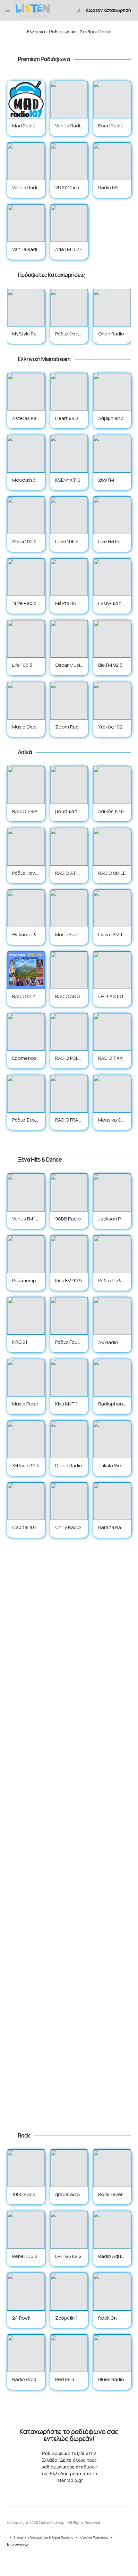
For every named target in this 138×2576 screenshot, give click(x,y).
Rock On (108, 2318)
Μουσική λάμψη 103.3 (25, 484)
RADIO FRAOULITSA (69, 1123)
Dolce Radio (69, 1465)
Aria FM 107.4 (69, 249)
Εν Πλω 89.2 (68, 2256)
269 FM (106, 480)
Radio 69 (108, 187)
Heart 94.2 (67, 418)
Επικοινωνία (17, 2544)
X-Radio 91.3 (26, 1465)
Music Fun (66, 934)
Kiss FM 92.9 (69, 1280)
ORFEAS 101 (111, 996)
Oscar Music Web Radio (69, 669)
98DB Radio (68, 1219)
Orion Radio (111, 334)
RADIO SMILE (112, 873)
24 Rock (21, 2318)
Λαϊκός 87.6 (111, 811)
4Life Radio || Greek (26, 607)
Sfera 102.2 (24, 541)
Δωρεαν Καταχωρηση (108, 10)
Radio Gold (24, 2379)
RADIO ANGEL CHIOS (69, 1000)
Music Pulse (25, 1404)
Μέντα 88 (66, 603)
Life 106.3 (22, 665)
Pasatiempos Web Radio (26, 1284)
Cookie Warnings (94, 2537)
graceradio (68, 2194)
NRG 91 (20, 1342)
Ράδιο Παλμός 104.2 (111, 1284)
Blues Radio (111, 2379)
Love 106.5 (67, 541)
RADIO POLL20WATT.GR (69, 1062)
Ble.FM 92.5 (110, 665)
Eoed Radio (111, 126)
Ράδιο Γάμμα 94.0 (68, 1346)
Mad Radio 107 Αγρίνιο (25, 129)
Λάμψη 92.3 (111, 418)
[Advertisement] (69, 1841)
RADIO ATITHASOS (68, 877)
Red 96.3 (65, 2379)
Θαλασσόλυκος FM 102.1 (26, 938)
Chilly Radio (68, 1527)
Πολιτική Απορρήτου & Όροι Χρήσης (44, 2537)
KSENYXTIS (68, 480)
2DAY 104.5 (67, 187)
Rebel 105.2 (25, 2256)
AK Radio (108, 1342)
